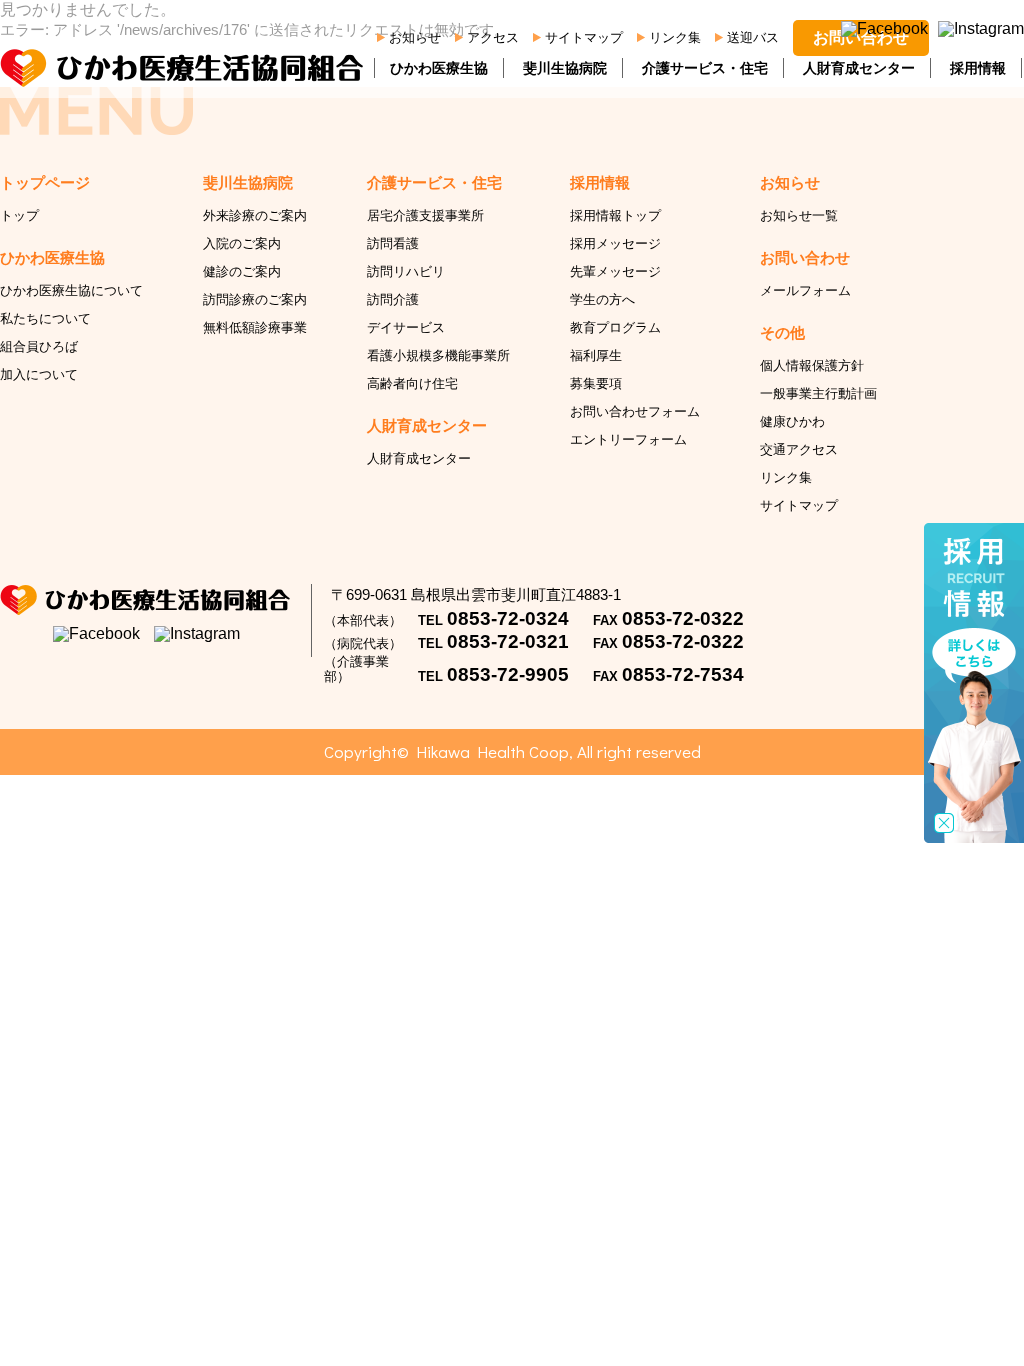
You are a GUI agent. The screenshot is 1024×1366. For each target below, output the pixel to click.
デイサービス (406, 327)
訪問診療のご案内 (255, 299)
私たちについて (45, 318)
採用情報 (978, 68)
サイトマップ (584, 37)
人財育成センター (859, 68)
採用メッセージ (615, 243)
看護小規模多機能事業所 (438, 355)
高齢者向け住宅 (412, 383)
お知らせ (415, 37)
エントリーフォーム (628, 439)
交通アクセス (799, 449)
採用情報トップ (615, 215)
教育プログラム (615, 327)
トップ (19, 215)
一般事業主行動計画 (818, 393)
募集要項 (596, 383)
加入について (39, 374)
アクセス (493, 37)
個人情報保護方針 (812, 365)
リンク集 (675, 37)
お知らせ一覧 (799, 215)
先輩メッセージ (615, 271)
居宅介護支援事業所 (425, 215)
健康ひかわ (792, 421)
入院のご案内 (242, 243)
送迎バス (753, 37)
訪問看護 (393, 243)
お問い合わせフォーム (635, 411)
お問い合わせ (861, 37)
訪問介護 (393, 299)
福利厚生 (596, 355)
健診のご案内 (242, 271)
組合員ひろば (39, 346)
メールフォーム (805, 290)
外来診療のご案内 (255, 215)
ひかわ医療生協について (71, 290)
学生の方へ (602, 299)
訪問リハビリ (406, 271)
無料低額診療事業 (255, 327)
